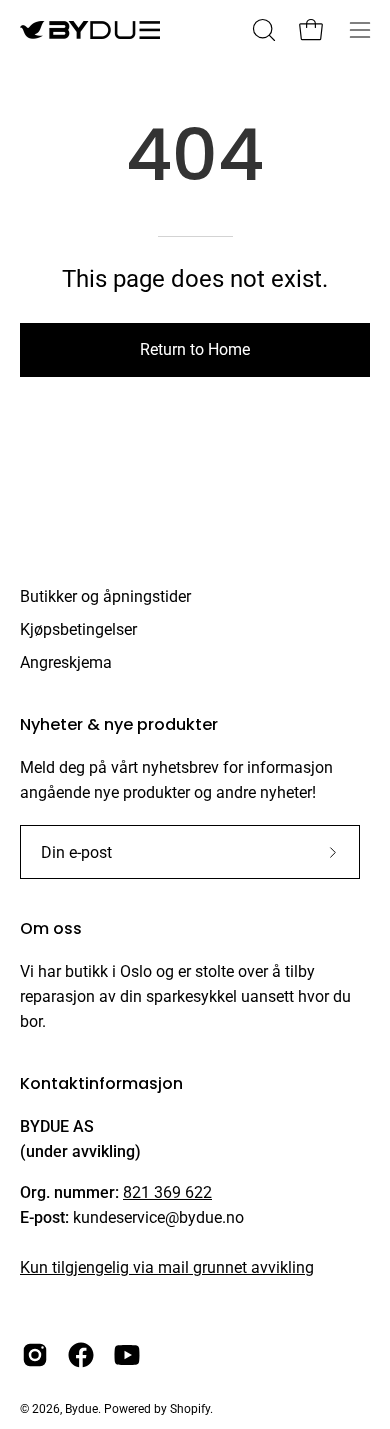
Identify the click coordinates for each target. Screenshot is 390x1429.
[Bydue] (90, 30)
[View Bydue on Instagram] (35, 1355)
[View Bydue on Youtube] (127, 1355)
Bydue (81, 1409)
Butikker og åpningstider (105, 596)
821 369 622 (167, 1192)
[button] (262, 30)
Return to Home (195, 349)
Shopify (190, 1409)
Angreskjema (66, 662)
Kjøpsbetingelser (78, 629)
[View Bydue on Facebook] (81, 1355)
